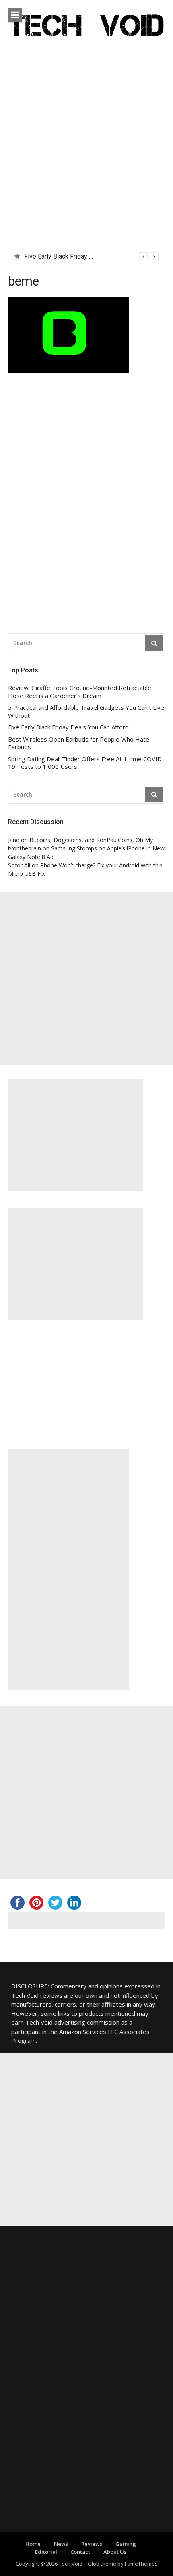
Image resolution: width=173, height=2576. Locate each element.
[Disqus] (86, 505)
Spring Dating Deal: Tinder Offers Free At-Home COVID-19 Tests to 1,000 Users (86, 763)
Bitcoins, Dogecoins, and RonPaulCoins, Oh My (91, 840)
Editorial (46, 2552)
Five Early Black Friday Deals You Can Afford (86, 256)
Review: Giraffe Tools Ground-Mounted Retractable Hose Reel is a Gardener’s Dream (80, 692)
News (61, 2544)
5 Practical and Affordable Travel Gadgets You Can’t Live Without (86, 712)
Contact (80, 2552)
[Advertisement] (86, 157)
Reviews (92, 2544)
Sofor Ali (19, 865)
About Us (115, 2552)
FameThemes (141, 2564)
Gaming (126, 2544)
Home (33, 2544)
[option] (91, 257)
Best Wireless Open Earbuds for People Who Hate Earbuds (79, 743)
